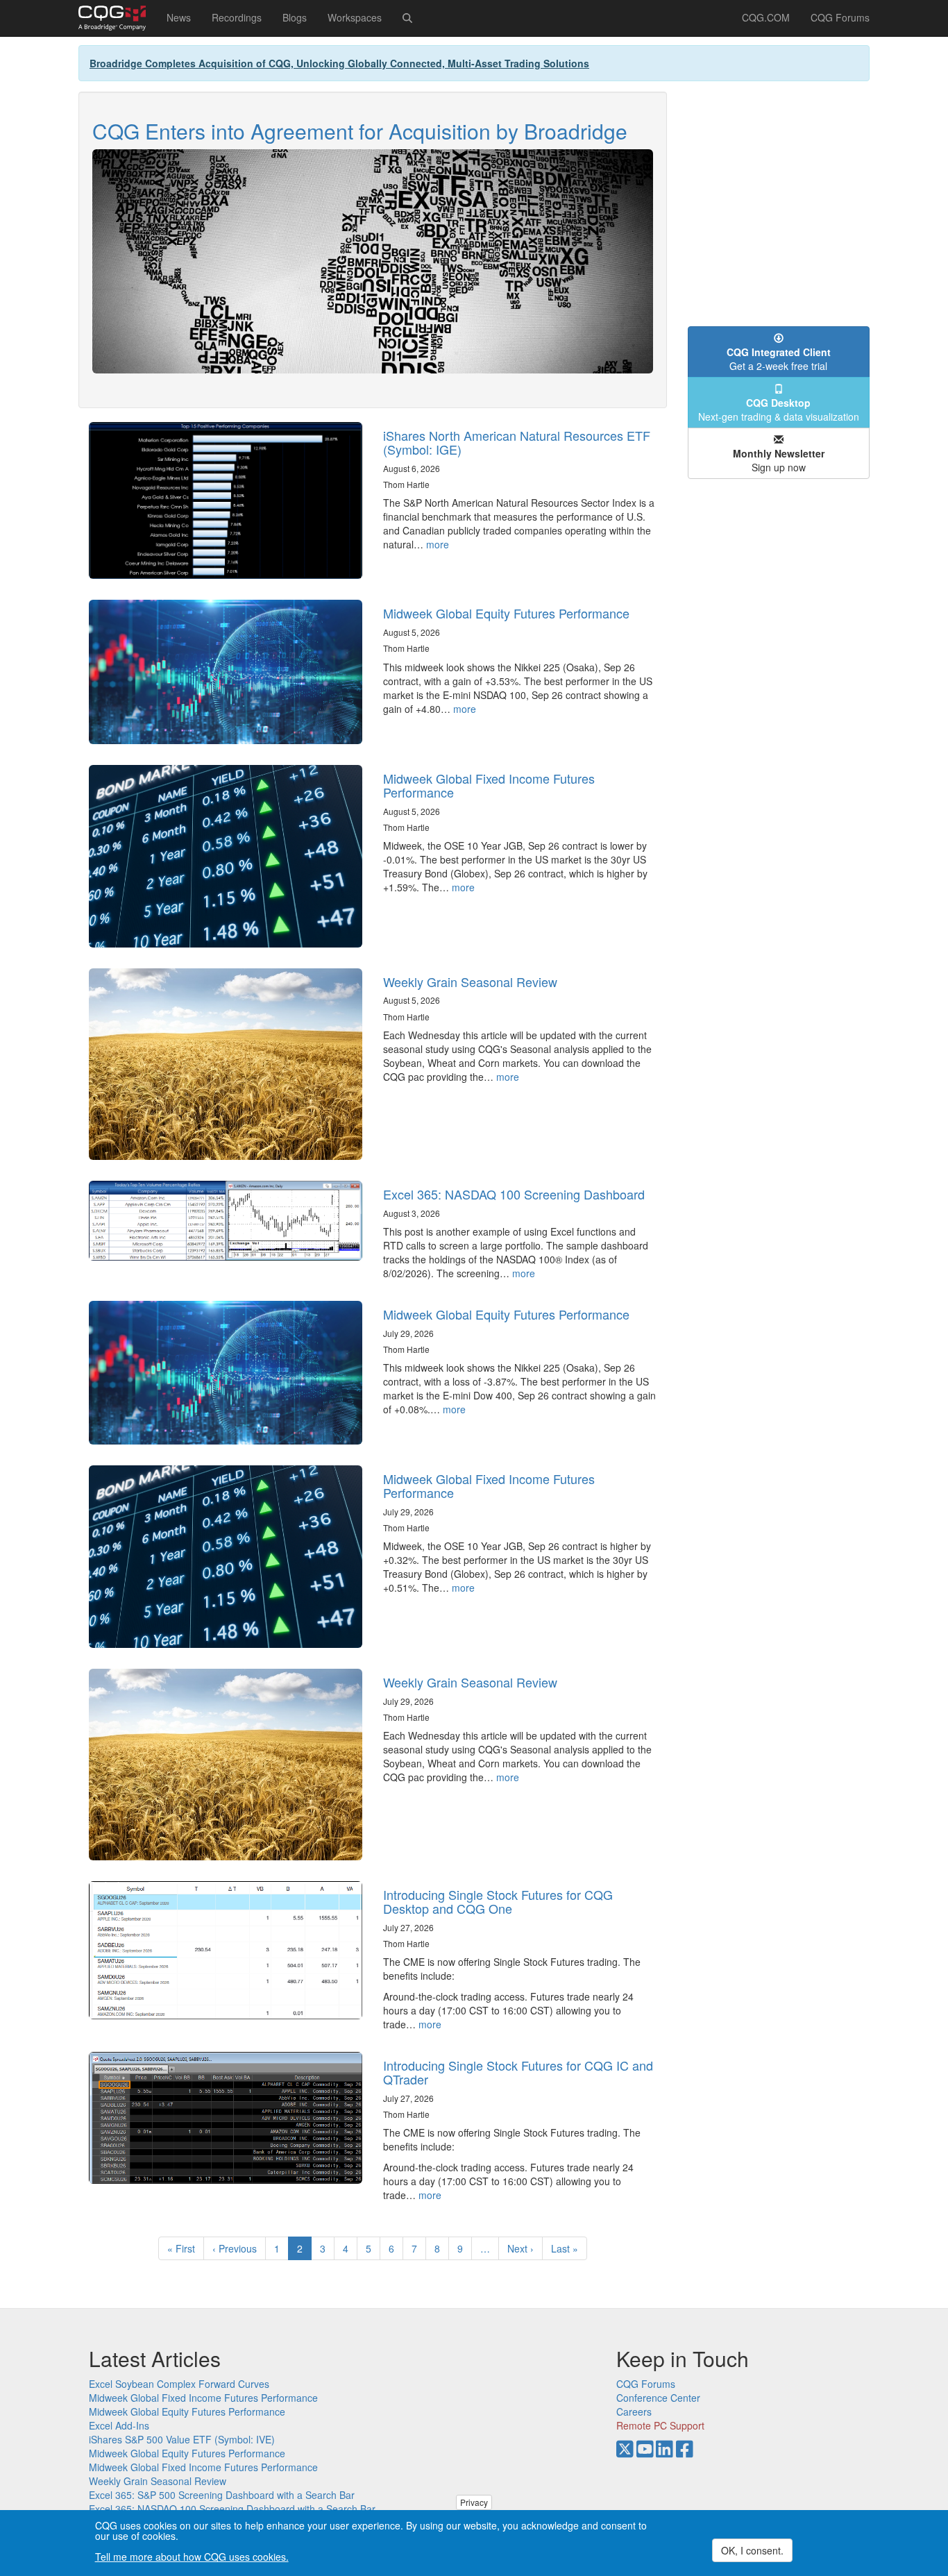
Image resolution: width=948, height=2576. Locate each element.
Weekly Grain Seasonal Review (470, 982)
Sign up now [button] (779, 460)
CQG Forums (840, 17)
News (179, 17)
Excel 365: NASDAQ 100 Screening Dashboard (514, 1194)
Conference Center (658, 2398)
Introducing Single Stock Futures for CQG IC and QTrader (518, 2072)
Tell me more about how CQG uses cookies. (192, 2557)
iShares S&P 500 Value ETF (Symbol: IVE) (182, 2439)
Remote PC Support (660, 2425)
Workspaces (355, 17)
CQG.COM (766, 17)
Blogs (295, 17)
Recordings (237, 17)
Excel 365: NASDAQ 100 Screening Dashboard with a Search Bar (232, 2509)
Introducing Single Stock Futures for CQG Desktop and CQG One (498, 1901)
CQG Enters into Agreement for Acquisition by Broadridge (360, 131)
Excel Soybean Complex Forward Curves (179, 2384)
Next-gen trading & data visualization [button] (779, 410)
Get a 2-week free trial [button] (779, 359)
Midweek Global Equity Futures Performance (506, 613)
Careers (634, 2411)
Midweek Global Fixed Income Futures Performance (489, 785)
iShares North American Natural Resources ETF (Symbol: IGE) (517, 442)
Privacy (474, 2502)
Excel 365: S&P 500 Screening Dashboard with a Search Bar (222, 2495)
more (438, 544)
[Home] (117, 18)
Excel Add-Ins (119, 2425)
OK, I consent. (752, 2550)
